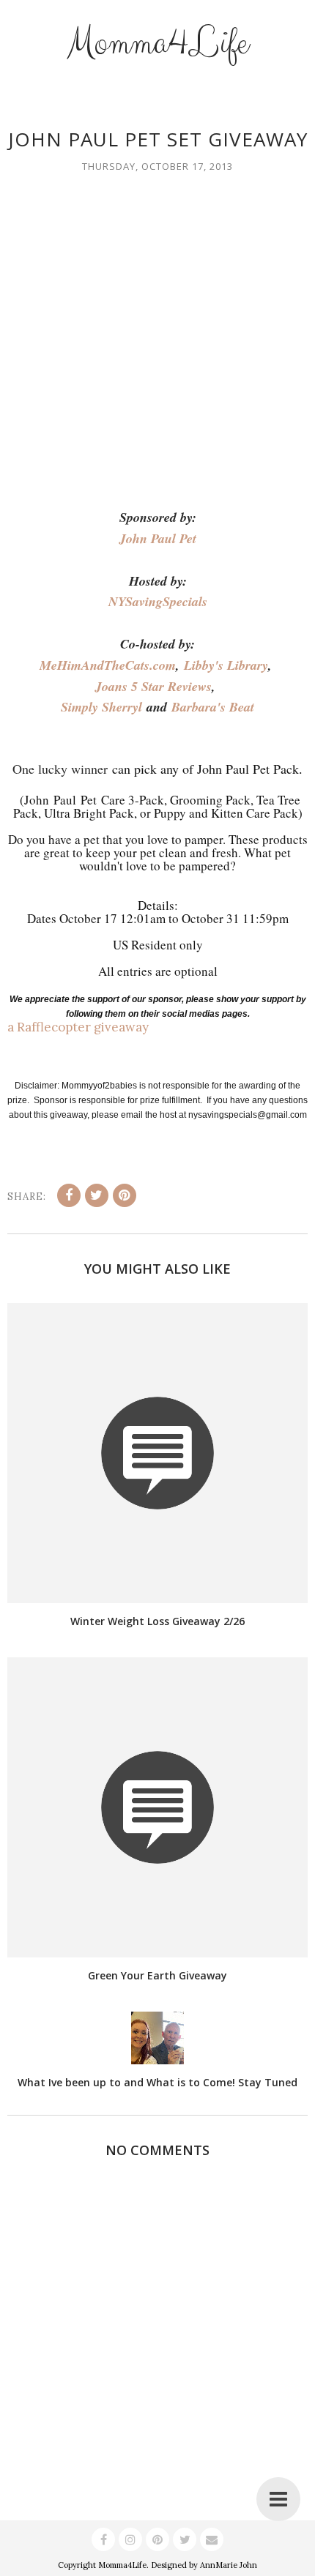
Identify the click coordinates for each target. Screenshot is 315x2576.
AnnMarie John (229, 2565)
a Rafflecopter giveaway (78, 1027)
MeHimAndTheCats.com (108, 665)
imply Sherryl (105, 707)
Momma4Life (157, 43)
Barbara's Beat (213, 707)
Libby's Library (226, 665)
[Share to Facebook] (69, 1195)
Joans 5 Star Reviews (153, 686)
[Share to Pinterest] (125, 1195)
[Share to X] (97, 1195)
